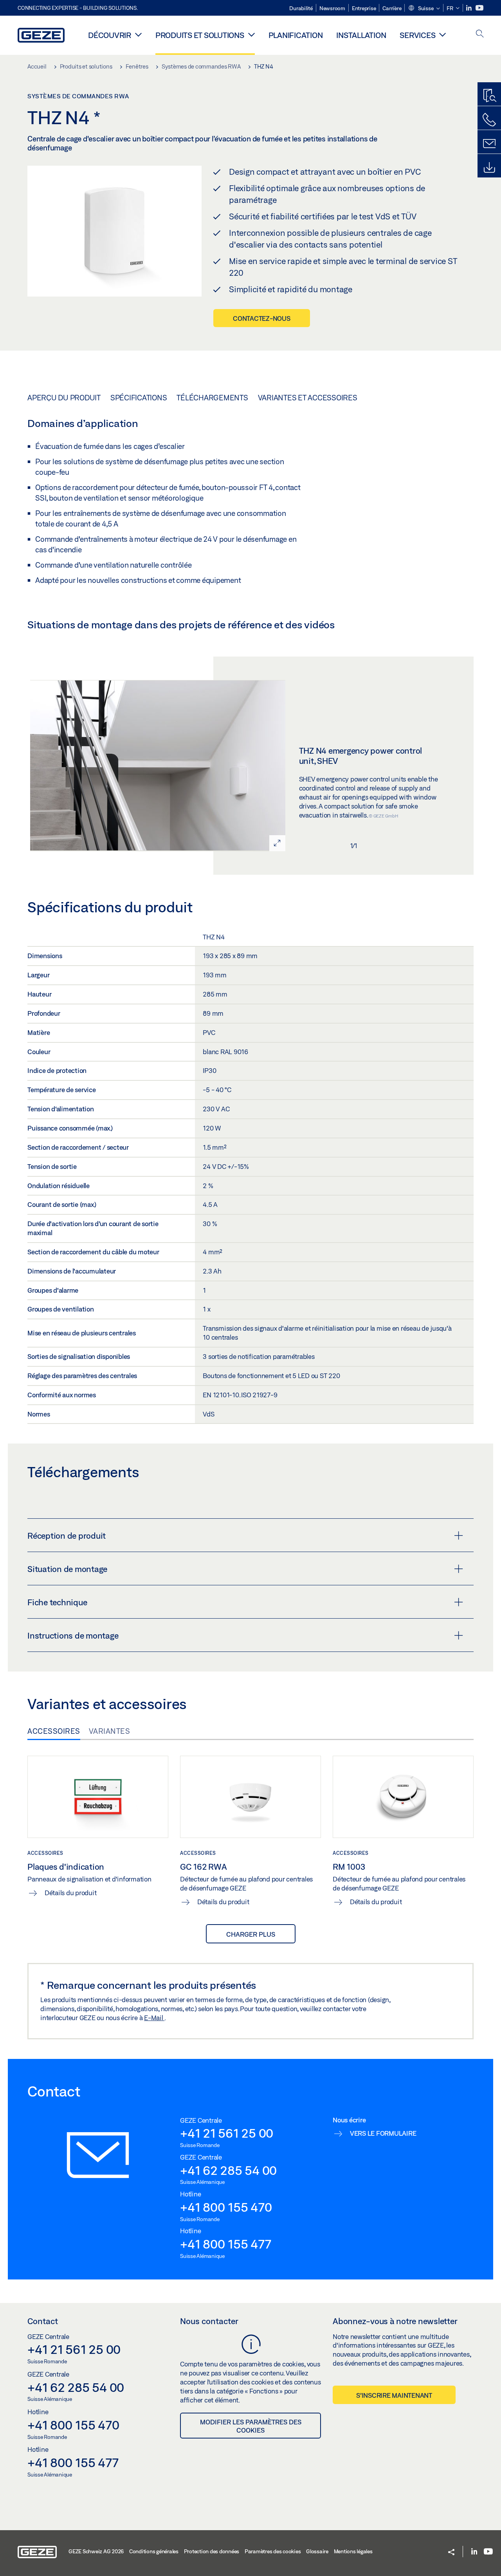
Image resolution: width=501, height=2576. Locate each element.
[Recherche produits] (489, 96)
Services (417, 35)
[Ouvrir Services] (442, 34)
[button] (424, 9)
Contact (43, 2321)
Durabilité (301, 8)
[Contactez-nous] (489, 120)
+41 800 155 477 (225, 2244)
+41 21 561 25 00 (227, 2133)
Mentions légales (353, 2551)
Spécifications (139, 398)
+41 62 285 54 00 (228, 2170)
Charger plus (251, 1934)
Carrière (392, 8)
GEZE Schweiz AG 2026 (96, 2551)
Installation (361, 35)
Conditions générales (154, 2551)
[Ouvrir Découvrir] (138, 34)
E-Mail (154, 2018)
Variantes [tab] (110, 1731)
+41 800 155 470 (226, 2207)
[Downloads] (489, 168)
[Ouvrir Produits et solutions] (251, 34)
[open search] (480, 34)
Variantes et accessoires (308, 398)
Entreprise (364, 8)
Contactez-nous (262, 318)
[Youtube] (479, 8)
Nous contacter (209, 2321)
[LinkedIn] (469, 8)
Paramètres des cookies (273, 2551)
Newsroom (332, 8)
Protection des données (212, 2551)
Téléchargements (212, 398)
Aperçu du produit (64, 398)
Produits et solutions (200, 35)
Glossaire (317, 2551)
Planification (296, 35)
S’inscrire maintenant (394, 2395)
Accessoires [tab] (54, 1731)
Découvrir (110, 35)
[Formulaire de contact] (489, 144)
